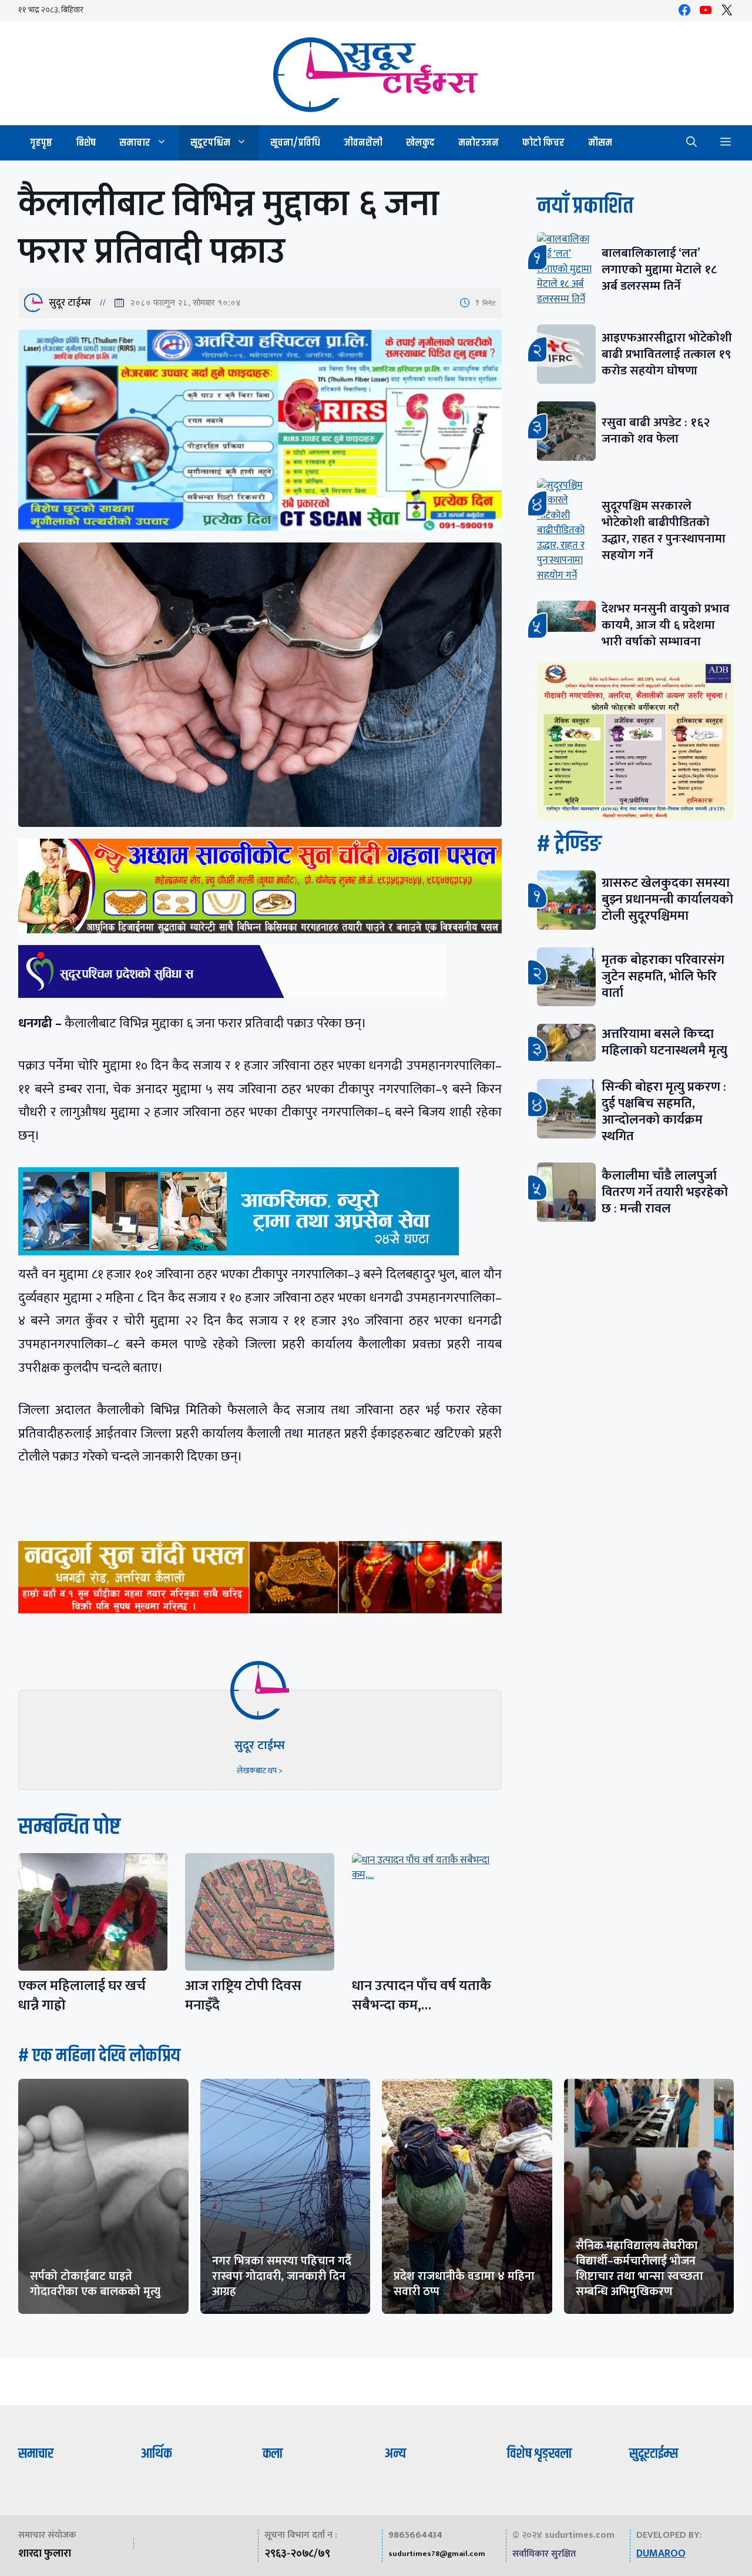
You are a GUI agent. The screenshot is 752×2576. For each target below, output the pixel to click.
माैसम (600, 143)
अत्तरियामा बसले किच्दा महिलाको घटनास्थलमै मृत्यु (664, 1042)
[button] (691, 143)
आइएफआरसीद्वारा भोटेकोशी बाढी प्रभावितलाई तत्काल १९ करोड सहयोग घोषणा (667, 354)
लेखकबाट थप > (260, 1771)
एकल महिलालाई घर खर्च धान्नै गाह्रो (82, 1996)
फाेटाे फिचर (543, 143)
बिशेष (86, 143)
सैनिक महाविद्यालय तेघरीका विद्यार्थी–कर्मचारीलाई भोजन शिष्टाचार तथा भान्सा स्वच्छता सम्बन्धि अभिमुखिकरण (639, 2269)
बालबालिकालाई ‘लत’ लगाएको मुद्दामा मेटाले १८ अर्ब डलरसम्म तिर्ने (659, 269)
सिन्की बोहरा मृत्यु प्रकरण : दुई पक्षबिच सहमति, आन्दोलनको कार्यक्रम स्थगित (664, 1112)
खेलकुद (420, 143)
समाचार (135, 143)
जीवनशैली (363, 143)
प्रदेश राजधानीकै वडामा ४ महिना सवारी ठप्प (464, 2284)
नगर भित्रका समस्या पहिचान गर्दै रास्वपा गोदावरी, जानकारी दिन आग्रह (282, 2276)
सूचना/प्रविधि (295, 143)
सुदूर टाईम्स (70, 303)
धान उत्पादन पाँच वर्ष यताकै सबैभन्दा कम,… (422, 1996)
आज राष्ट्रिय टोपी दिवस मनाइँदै (243, 1996)
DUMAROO (661, 2554)
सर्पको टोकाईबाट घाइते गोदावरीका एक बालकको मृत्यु (95, 2284)
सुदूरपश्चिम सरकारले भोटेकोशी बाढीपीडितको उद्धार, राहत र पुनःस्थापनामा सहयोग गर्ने (664, 530)
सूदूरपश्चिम (210, 143)
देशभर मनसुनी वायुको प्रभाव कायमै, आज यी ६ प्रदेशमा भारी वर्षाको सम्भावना (666, 625)
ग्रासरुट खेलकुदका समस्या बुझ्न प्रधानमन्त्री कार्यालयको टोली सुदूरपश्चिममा (667, 900)
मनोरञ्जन (479, 143)
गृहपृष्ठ (41, 143)
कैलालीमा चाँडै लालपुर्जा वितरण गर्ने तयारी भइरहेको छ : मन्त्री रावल (665, 1192)
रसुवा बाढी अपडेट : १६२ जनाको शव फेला (656, 431)
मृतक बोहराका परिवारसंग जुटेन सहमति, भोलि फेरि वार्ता (663, 977)
